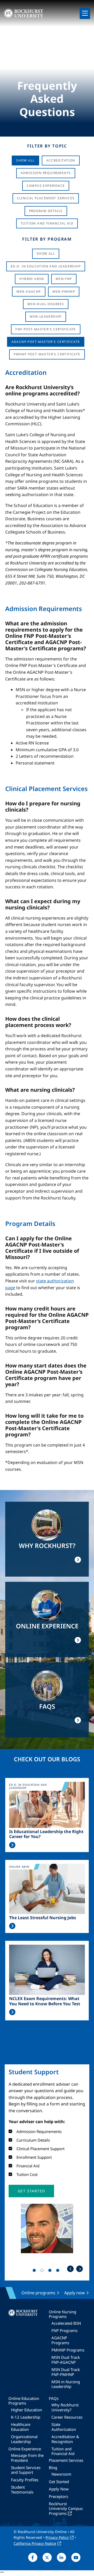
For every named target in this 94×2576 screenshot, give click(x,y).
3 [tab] (51, 2271)
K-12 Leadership (26, 2417)
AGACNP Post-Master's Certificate (46, 342)
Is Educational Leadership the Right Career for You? (46, 1834)
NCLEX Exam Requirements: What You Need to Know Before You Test (45, 2001)
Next (80, 2269)
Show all (46, 253)
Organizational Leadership (24, 2439)
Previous (70, 2269)
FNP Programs (64, 2330)
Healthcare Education (21, 2427)
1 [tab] (35, 2271)
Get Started (59, 2482)
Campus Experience (46, 186)
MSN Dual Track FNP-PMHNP (66, 2372)
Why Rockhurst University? (65, 2407)
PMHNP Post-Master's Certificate (47, 354)
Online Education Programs (24, 2401)
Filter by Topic (47, 146)
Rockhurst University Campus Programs (66, 2508)
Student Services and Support (26, 2470)
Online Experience (25, 2449)
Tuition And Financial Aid (47, 223)
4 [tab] (59, 2271)
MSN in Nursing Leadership (66, 2384)
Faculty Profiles (25, 2480)
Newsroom (61, 2474)
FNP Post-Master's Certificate (46, 329)
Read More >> (12, 1845)
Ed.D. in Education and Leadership (46, 266)
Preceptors (58, 2496)
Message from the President (27, 2458)
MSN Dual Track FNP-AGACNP (66, 2360)
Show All (25, 160)
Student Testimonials (22, 2489)
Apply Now (59, 2489)
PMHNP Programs (68, 2350)
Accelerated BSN (66, 2323)
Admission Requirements (46, 173)
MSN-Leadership (46, 316)
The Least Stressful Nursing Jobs (43, 1918)
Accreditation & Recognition (65, 2439)
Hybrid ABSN (32, 279)
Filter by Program (47, 239)
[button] (31, 2191)
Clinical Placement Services (46, 198)
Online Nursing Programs (63, 2314)
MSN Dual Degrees (46, 304)
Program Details (46, 211)
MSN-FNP (64, 279)
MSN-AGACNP (29, 291)
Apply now (75, 2293)
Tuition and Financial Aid (63, 2451)
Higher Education (27, 2410)
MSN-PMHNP (64, 291)
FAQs (54, 2398)
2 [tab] (43, 2271)
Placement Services (66, 2460)
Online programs (38, 2293)
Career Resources (67, 2417)
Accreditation (61, 160)
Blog (53, 2468)
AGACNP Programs (60, 2340)
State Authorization (64, 2427)
